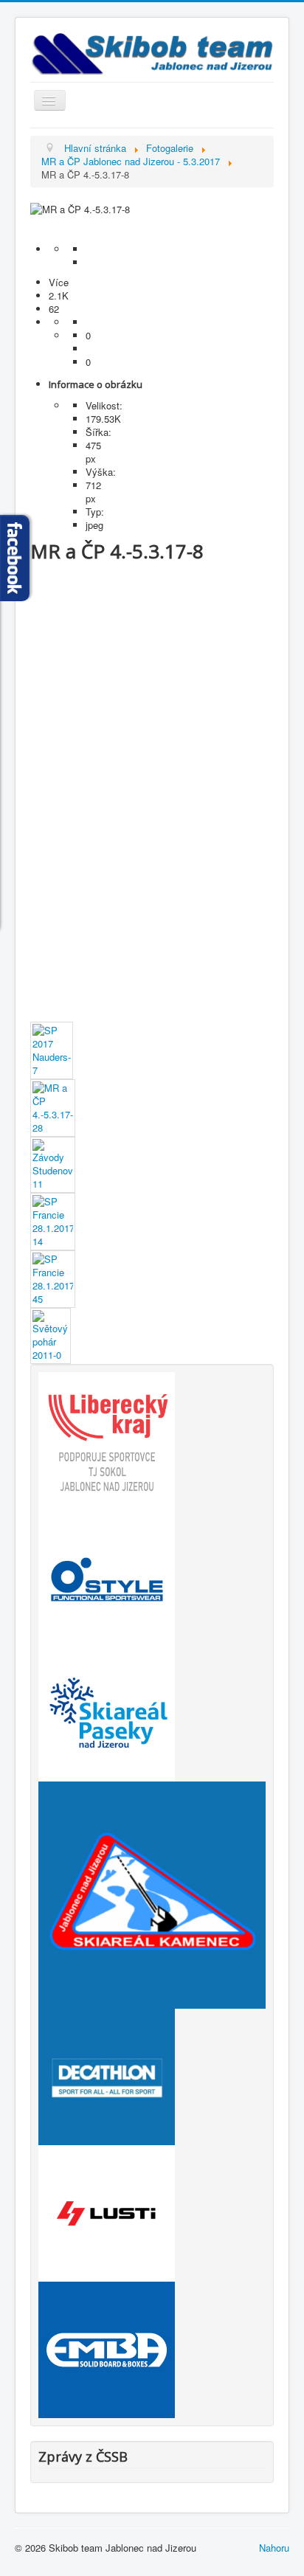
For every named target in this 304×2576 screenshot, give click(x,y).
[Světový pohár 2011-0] (51, 1335)
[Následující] (152, 236)
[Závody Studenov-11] (53, 1164)
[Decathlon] (107, 2075)
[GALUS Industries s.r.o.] (107, 2212)
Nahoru (274, 2548)
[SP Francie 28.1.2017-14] (53, 1221)
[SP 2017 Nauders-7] (52, 1049)
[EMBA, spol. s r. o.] (107, 2348)
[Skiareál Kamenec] (152, 1894)
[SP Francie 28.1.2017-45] (53, 1278)
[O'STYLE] (107, 1575)
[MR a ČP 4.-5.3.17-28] (53, 1107)
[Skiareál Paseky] (107, 1712)
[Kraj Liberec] (107, 1439)
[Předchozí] (152, 223)
